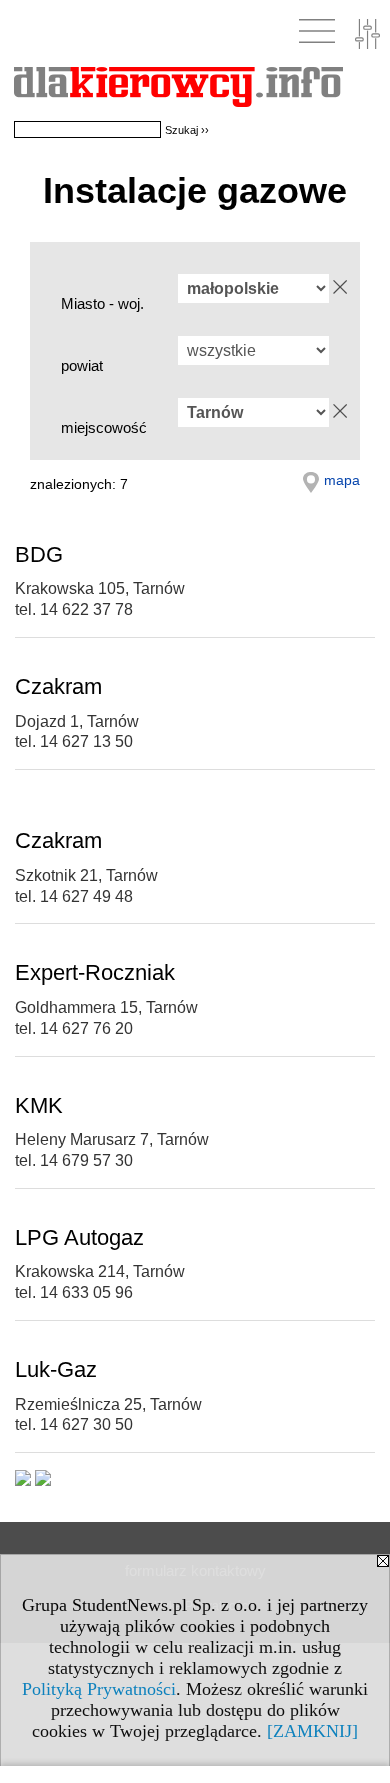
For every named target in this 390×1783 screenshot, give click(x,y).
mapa (342, 480)
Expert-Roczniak (95, 972)
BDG (39, 554)
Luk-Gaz (56, 1369)
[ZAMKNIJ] (312, 1731)
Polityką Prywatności (99, 1689)
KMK (39, 1105)
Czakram (58, 686)
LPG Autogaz (79, 1237)
